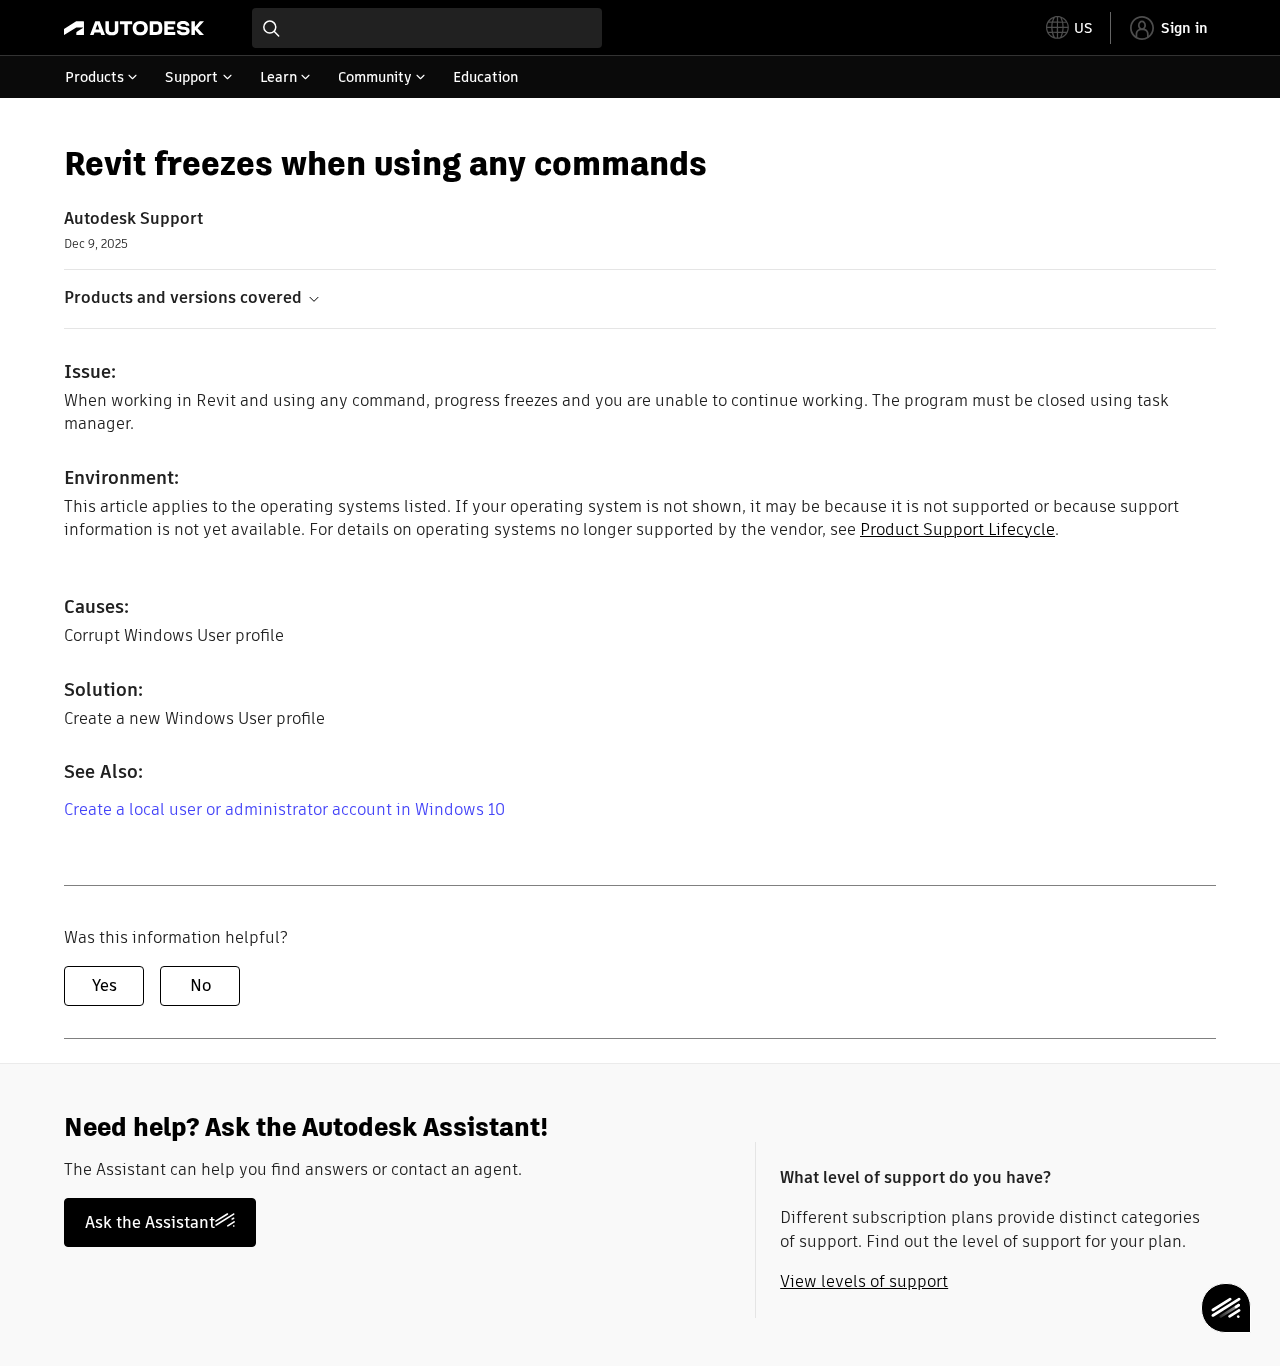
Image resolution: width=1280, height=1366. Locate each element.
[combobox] (427, 28)
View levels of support (864, 1281)
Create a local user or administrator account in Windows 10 (284, 809)
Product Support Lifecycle (957, 529)
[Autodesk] (134, 28)
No (200, 985)
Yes (104, 985)
